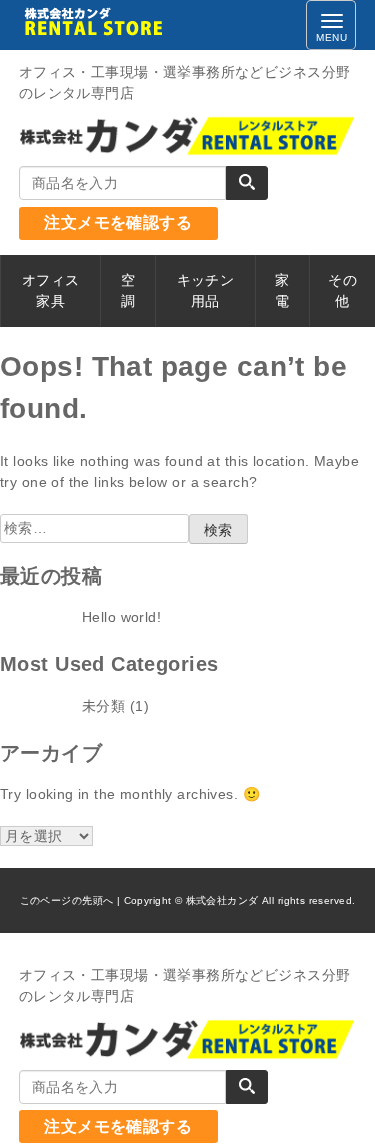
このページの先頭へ (67, 900)
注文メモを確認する (118, 222)
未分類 (103, 706)
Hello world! (121, 617)
